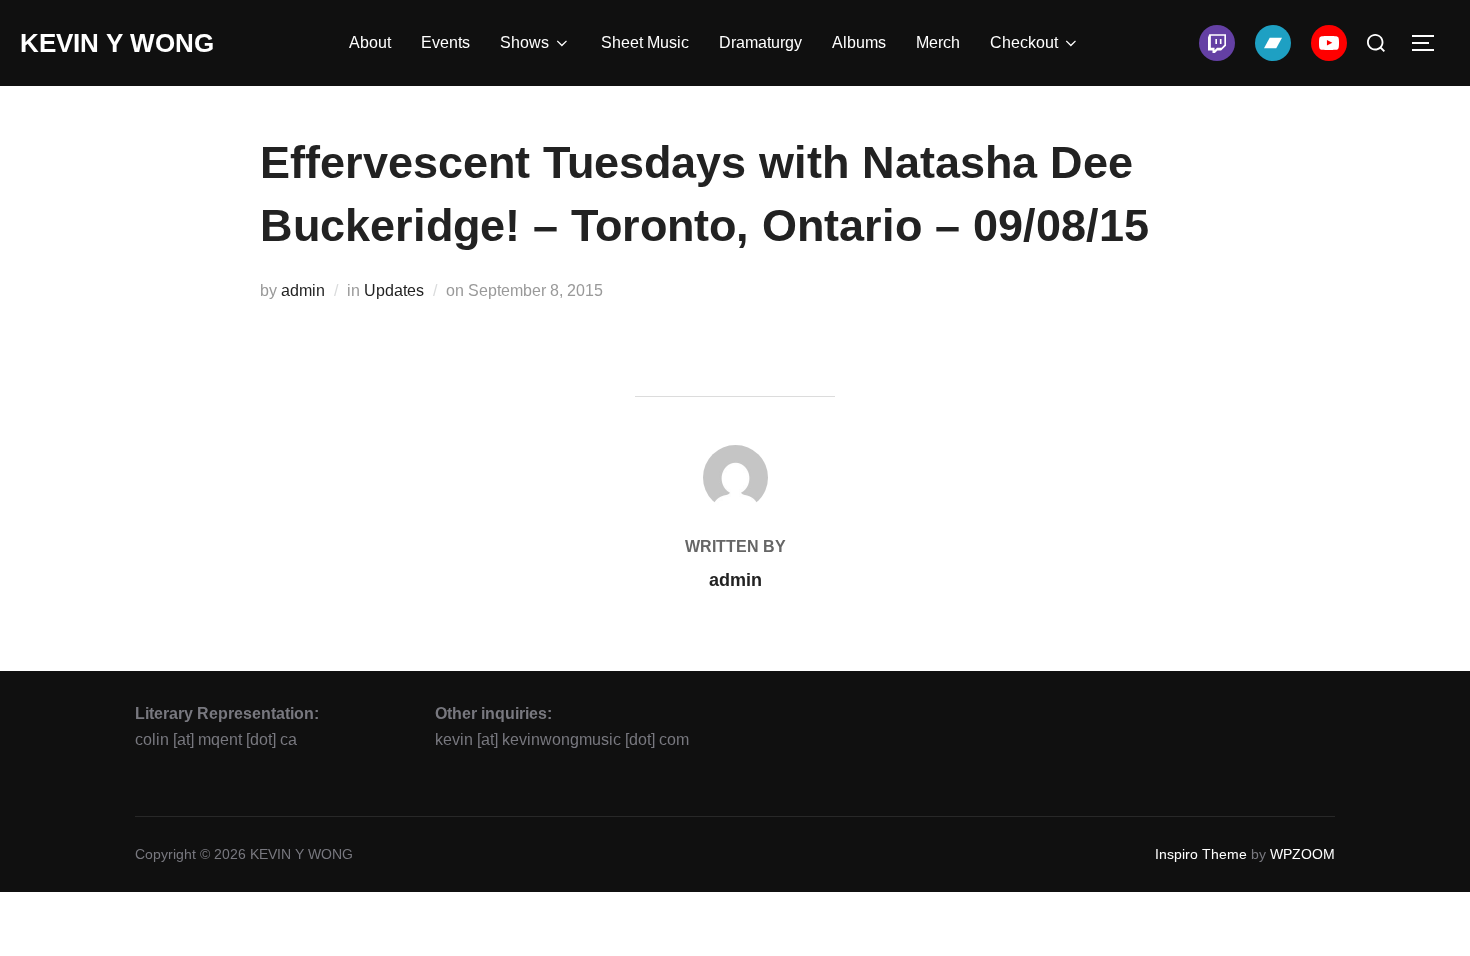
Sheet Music (645, 42)
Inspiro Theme (1201, 854)
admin (303, 290)
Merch (938, 42)
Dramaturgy (760, 42)
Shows (524, 42)
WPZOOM (1302, 854)
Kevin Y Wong (117, 43)
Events (445, 42)
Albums (859, 42)
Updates (394, 290)
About (370, 42)
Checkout (1024, 42)
